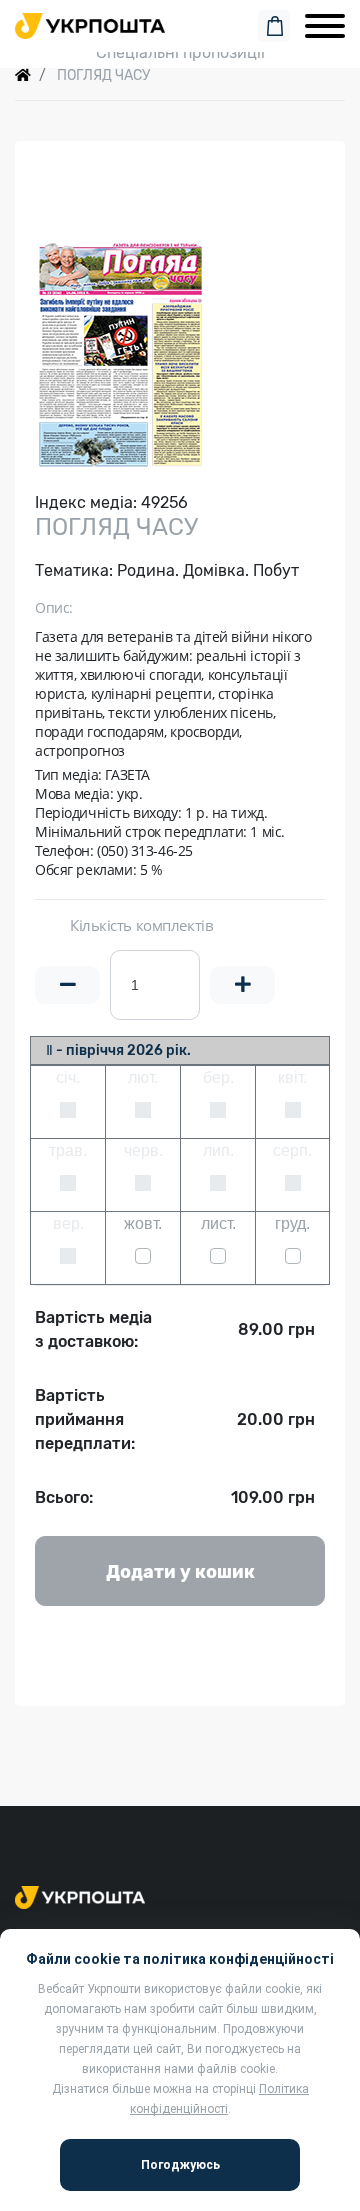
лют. (143, 1077)
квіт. (292, 1077)
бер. (218, 1077)
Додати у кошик (180, 1572)
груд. (292, 1223)
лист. (218, 1223)
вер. (68, 1223)
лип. (218, 1150)
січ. (68, 1077)
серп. (292, 1150)
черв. (143, 1150)
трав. (68, 1150)
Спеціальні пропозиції (180, 52)
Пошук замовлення (180, 22)
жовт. (143, 1223)
